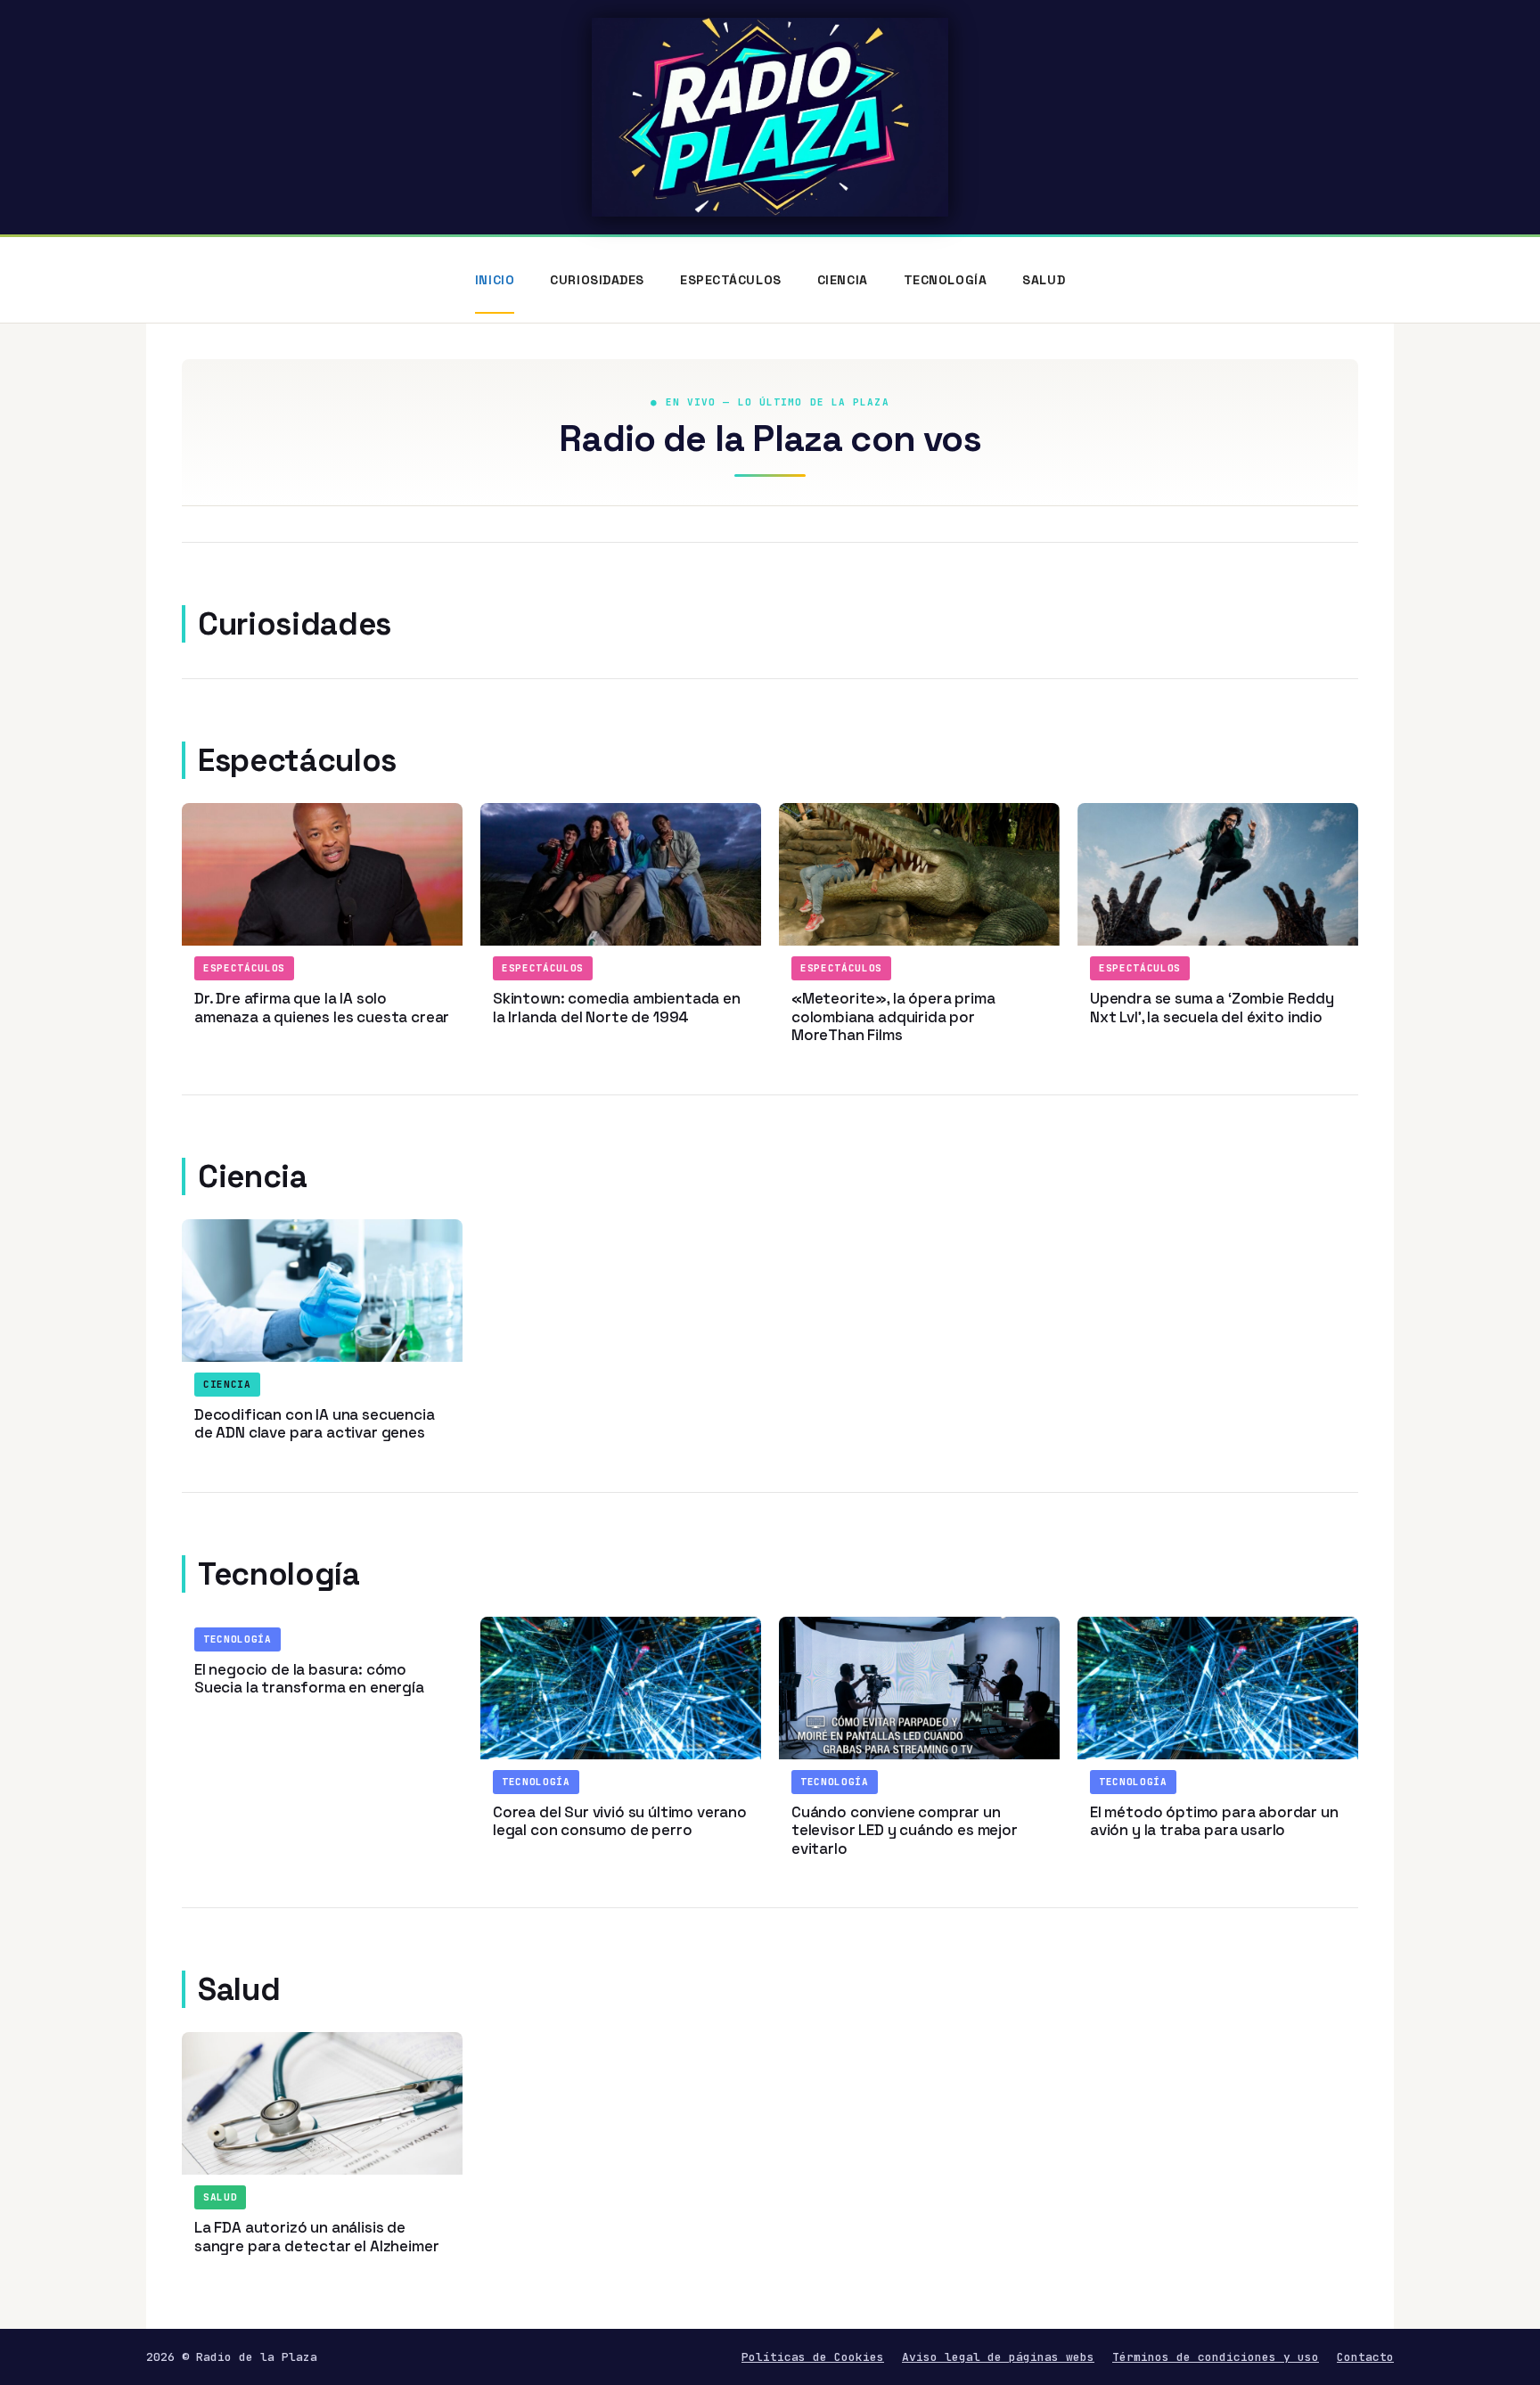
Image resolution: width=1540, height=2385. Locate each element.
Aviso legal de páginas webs (998, 2357)
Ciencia (843, 280)
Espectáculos (731, 280)
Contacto (1365, 2357)
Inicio (495, 280)
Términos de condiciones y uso (1216, 2357)
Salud (1044, 280)
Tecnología (946, 280)
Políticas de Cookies (813, 2357)
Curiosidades (597, 280)
